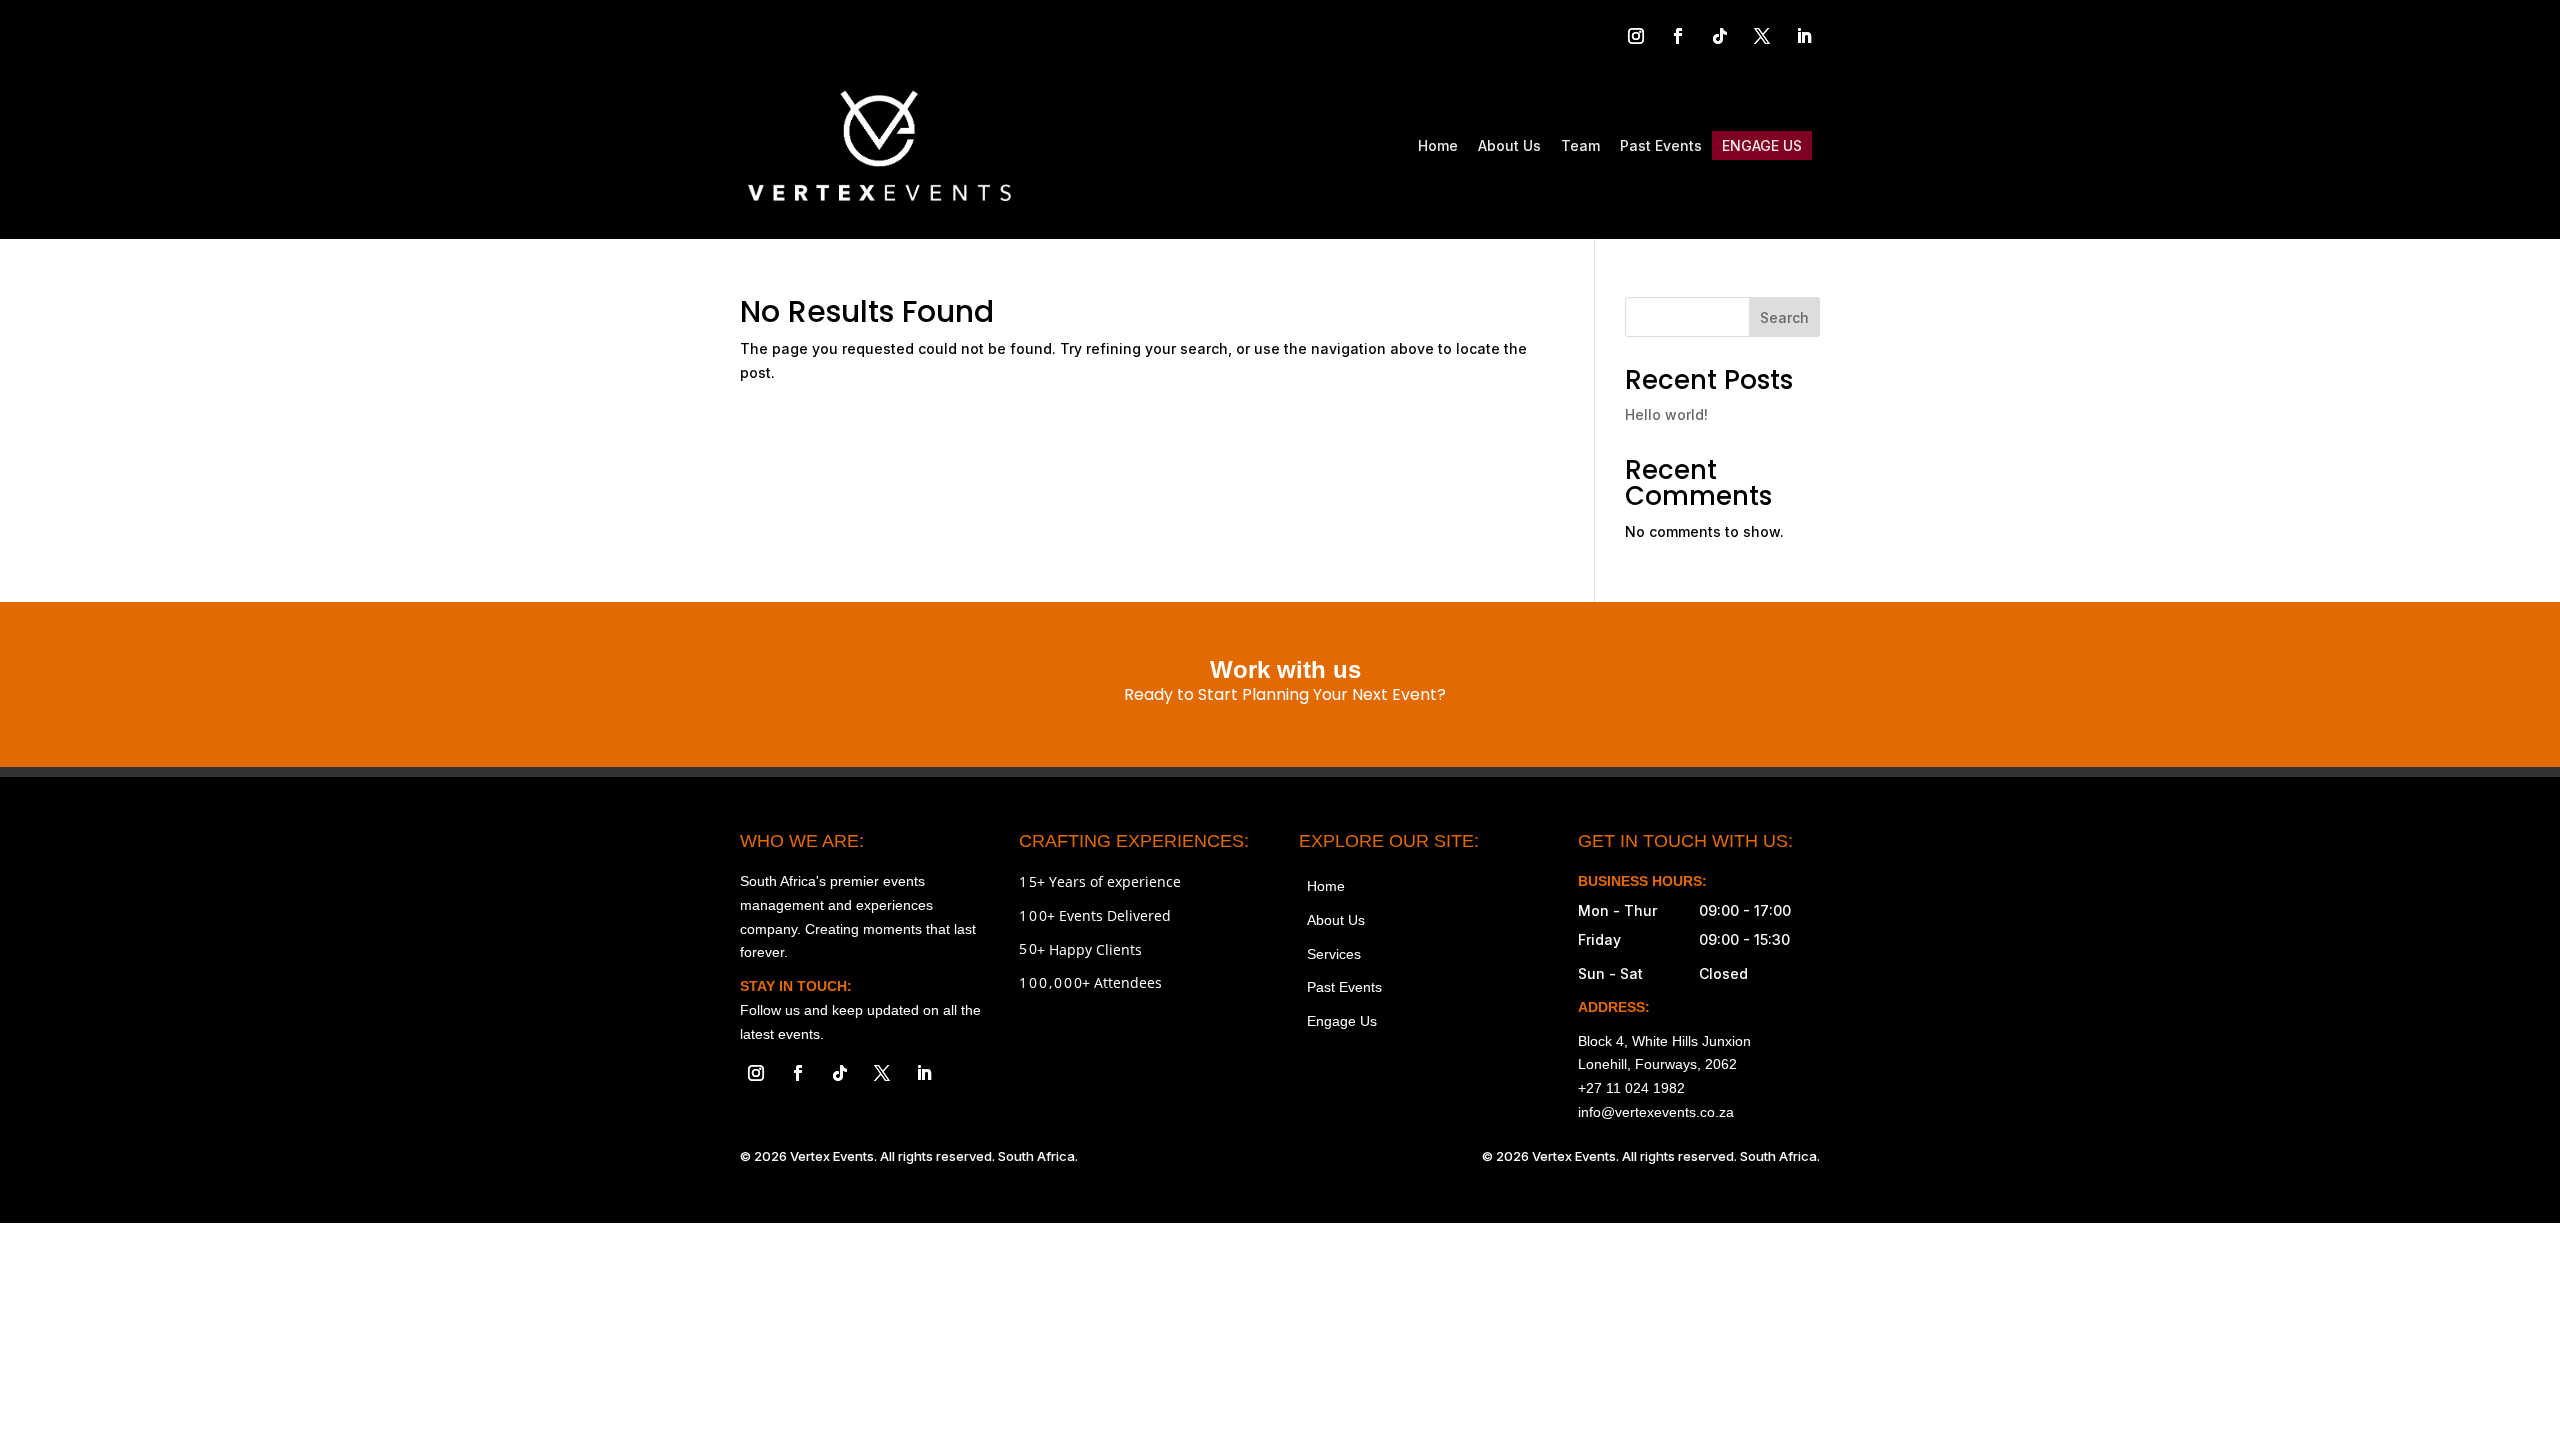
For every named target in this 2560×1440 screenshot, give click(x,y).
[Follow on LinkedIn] (1804, 36)
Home (1438, 145)
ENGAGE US (1762, 145)
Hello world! (1666, 414)
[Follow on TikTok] (1720, 36)
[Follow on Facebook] (1678, 36)
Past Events (1661, 145)
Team (1580, 145)
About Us (1509, 145)
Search (1784, 317)
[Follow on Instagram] (1636, 36)
